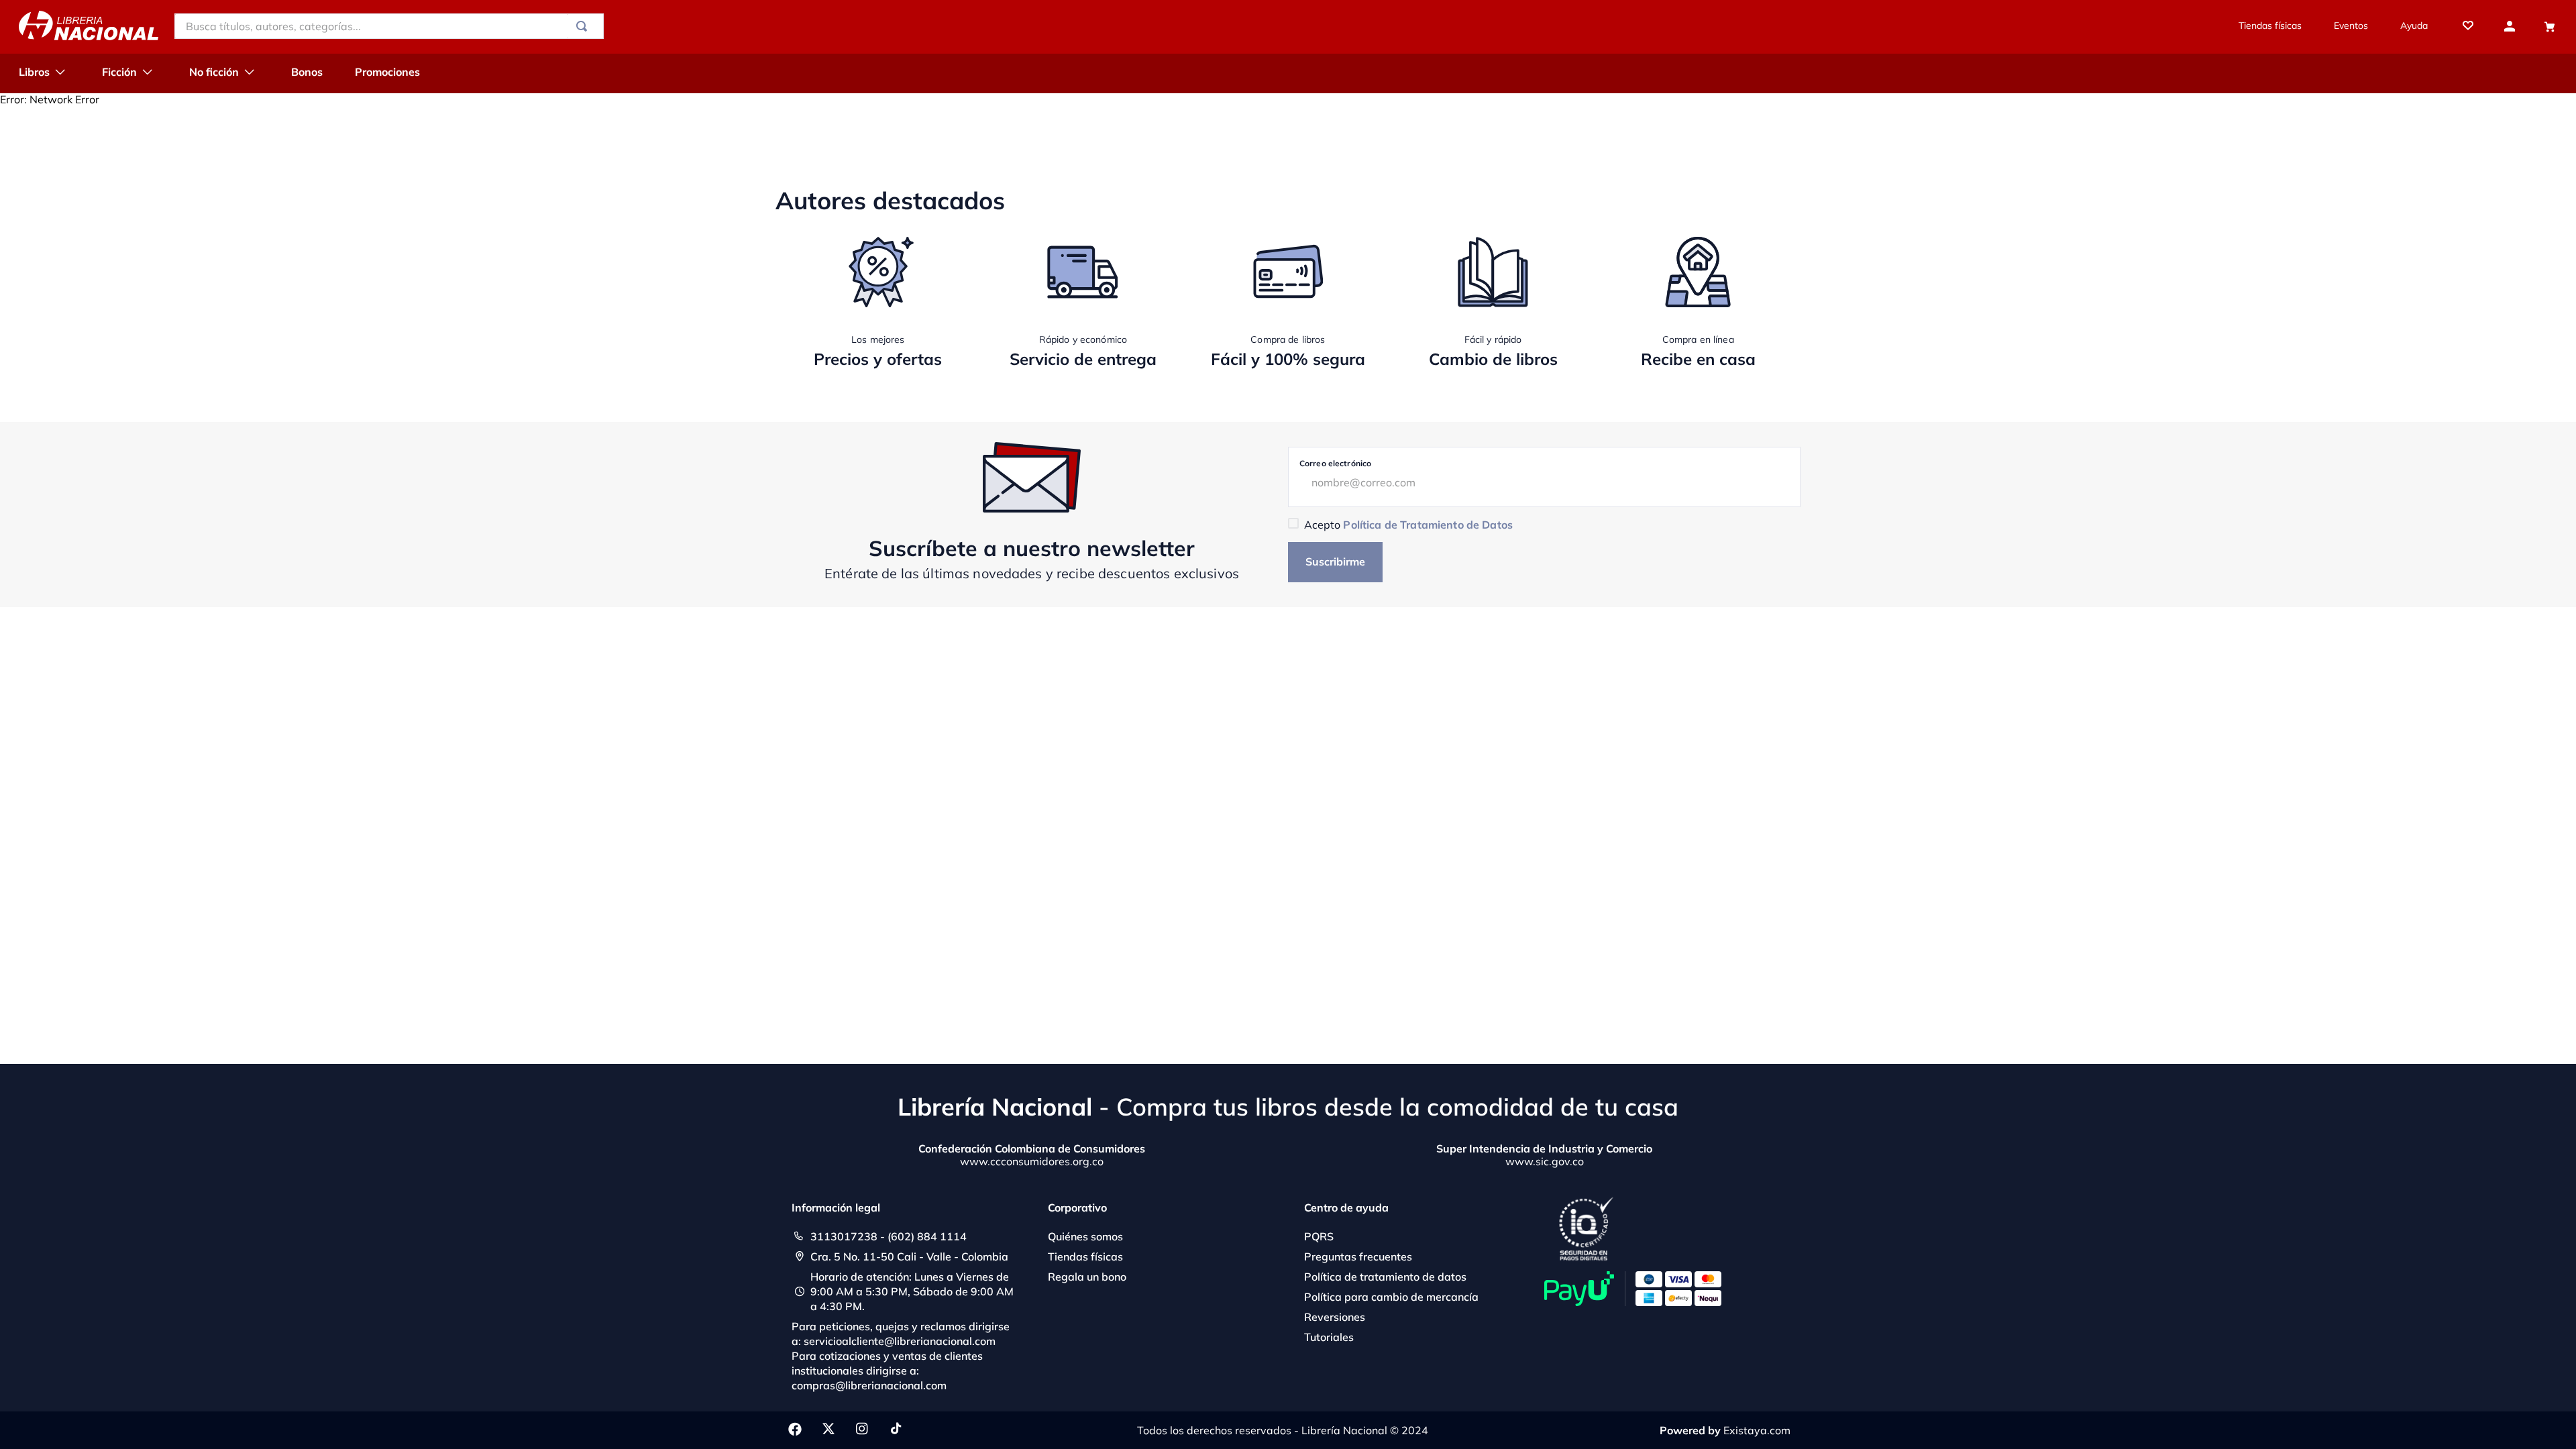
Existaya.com (1757, 1430)
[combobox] (389, 26)
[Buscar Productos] (584, 26)
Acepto (1408, 525)
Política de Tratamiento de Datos (1428, 525)
